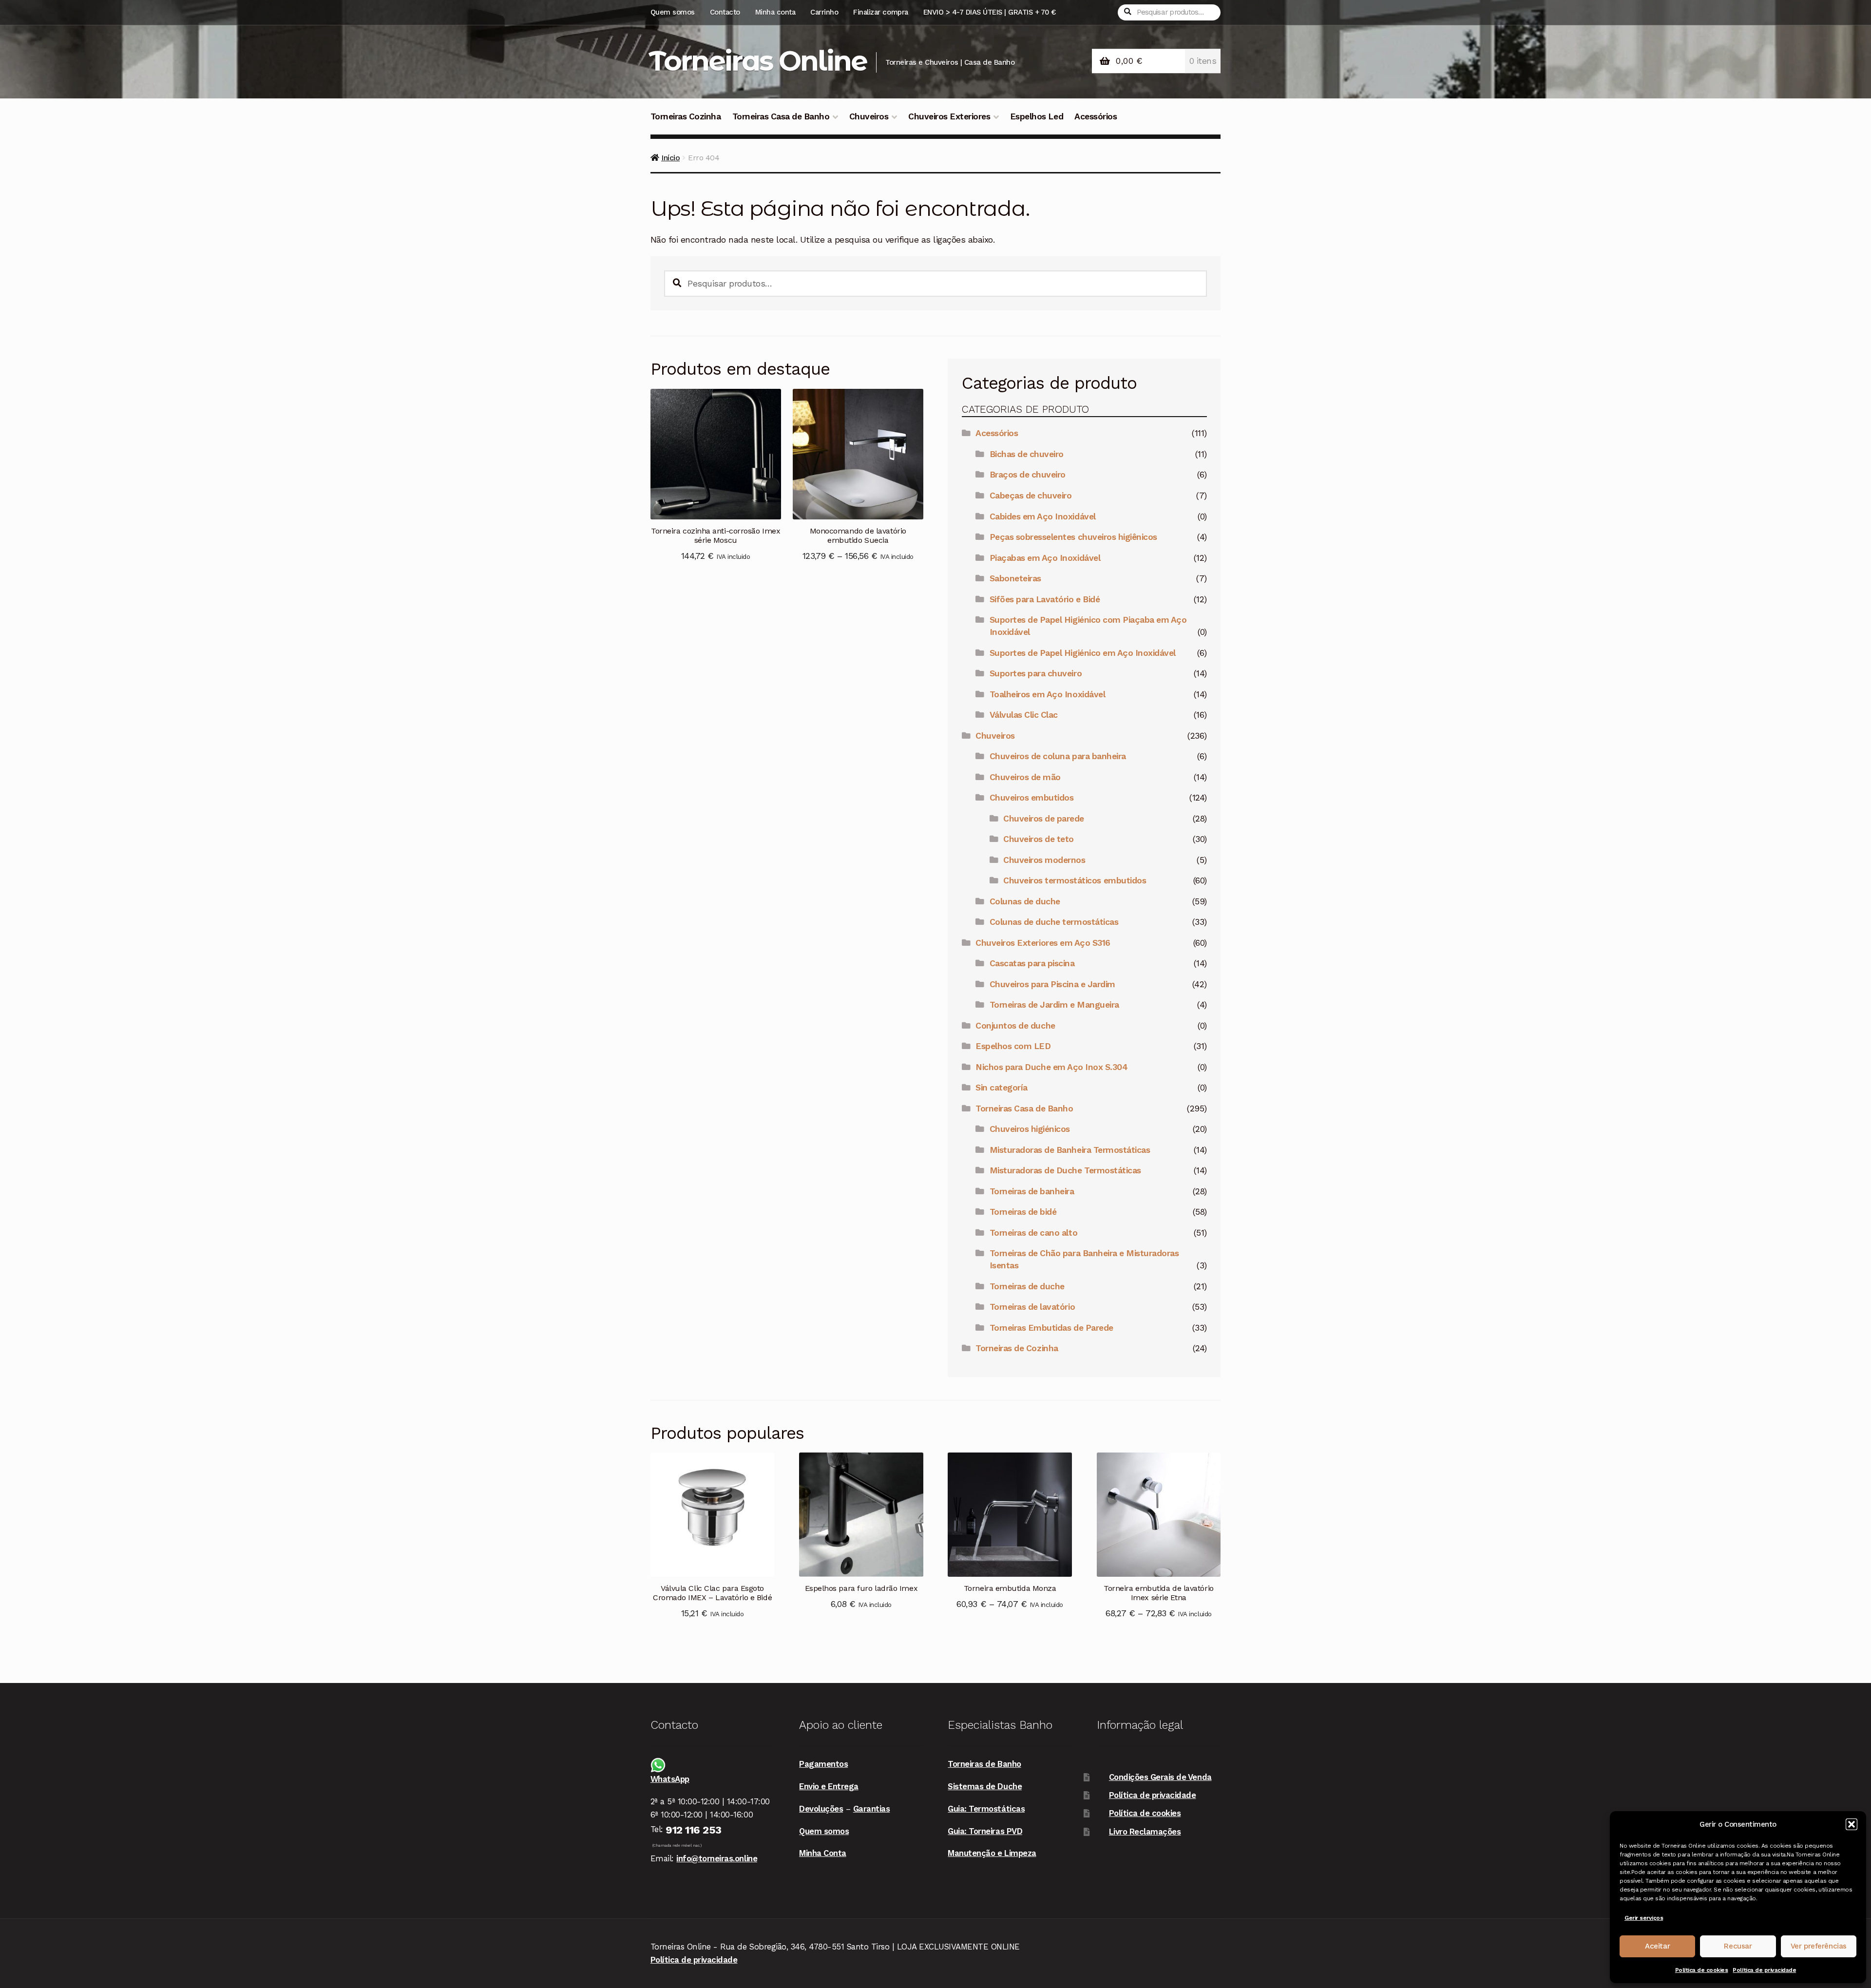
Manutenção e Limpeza (992, 1853)
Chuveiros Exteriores (949, 116)
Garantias (872, 1809)
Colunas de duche (1025, 901)
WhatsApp (670, 1779)
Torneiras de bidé (1023, 1212)
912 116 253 (694, 1830)
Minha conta (775, 12)
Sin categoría (1002, 1088)
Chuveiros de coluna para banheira (1058, 756)
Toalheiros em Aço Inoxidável (1047, 694)
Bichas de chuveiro (1027, 454)
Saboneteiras (1015, 578)
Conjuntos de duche (1015, 1026)
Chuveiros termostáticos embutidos (1075, 880)
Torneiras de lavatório (1032, 1307)
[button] (1852, 1824)
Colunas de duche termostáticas (1054, 922)
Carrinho (824, 12)
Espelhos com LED (1013, 1046)
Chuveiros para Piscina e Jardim (1052, 984)
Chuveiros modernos (1044, 860)
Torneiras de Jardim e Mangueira (1054, 1005)
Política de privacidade (1764, 1970)
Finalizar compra (880, 12)
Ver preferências (1819, 1946)
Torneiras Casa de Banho (781, 116)
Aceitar (1657, 1946)
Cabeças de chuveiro (1031, 496)
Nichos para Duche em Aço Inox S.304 (1051, 1067)
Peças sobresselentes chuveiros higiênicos (1073, 537)
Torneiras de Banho (984, 1764)
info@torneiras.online (717, 1858)
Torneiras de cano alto (1033, 1233)
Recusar (1738, 1946)
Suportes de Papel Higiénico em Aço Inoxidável (1083, 653)
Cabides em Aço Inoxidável (1043, 516)
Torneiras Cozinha (686, 116)
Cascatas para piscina (1032, 963)
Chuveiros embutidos (1032, 798)
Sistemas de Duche (985, 1786)
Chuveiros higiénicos (1030, 1129)
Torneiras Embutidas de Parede (1051, 1328)
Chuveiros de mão (1025, 777)
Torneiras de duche (1027, 1286)
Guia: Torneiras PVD (985, 1831)
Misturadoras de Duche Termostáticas (1065, 1170)
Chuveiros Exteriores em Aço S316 (1043, 943)
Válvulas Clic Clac (1024, 715)
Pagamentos (823, 1764)
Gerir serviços (1644, 1918)
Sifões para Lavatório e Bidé (1045, 599)
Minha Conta (823, 1853)
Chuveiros (869, 116)
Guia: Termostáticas (986, 1809)
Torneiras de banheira (1032, 1191)
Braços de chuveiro (1028, 475)
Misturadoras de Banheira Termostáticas (1070, 1150)
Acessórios (1096, 116)
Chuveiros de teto (1039, 839)
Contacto (725, 12)
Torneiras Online (758, 61)
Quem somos (673, 12)
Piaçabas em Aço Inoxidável (1045, 558)
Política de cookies (1702, 1970)
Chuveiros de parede (1044, 819)
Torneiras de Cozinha (1017, 1348)
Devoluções (821, 1809)
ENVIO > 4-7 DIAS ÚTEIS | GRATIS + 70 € (990, 12)
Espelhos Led (1037, 116)
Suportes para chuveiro (1036, 673)
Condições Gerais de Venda (1160, 1777)
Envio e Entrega (829, 1786)
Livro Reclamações (1145, 1832)
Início (670, 158)
